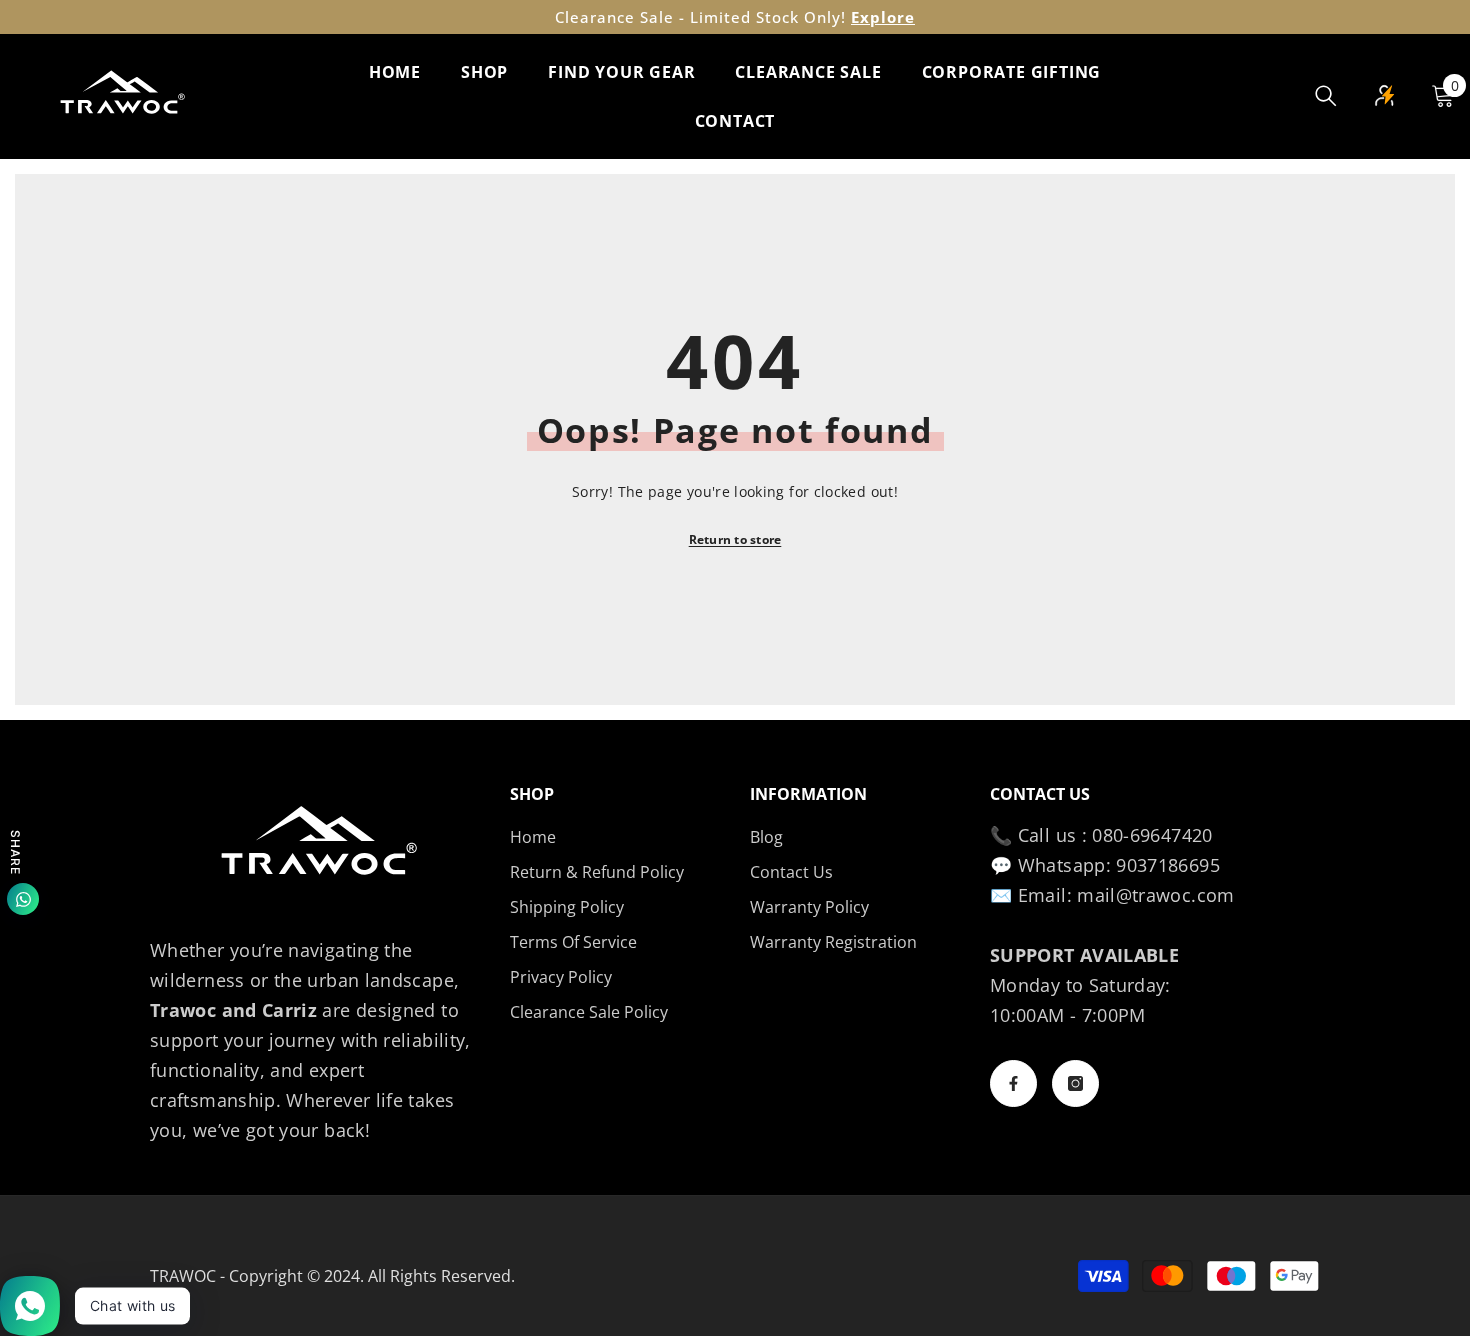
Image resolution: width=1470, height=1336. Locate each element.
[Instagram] (1075, 1083)
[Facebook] (1013, 1083)
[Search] (1326, 95)
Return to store (735, 539)
